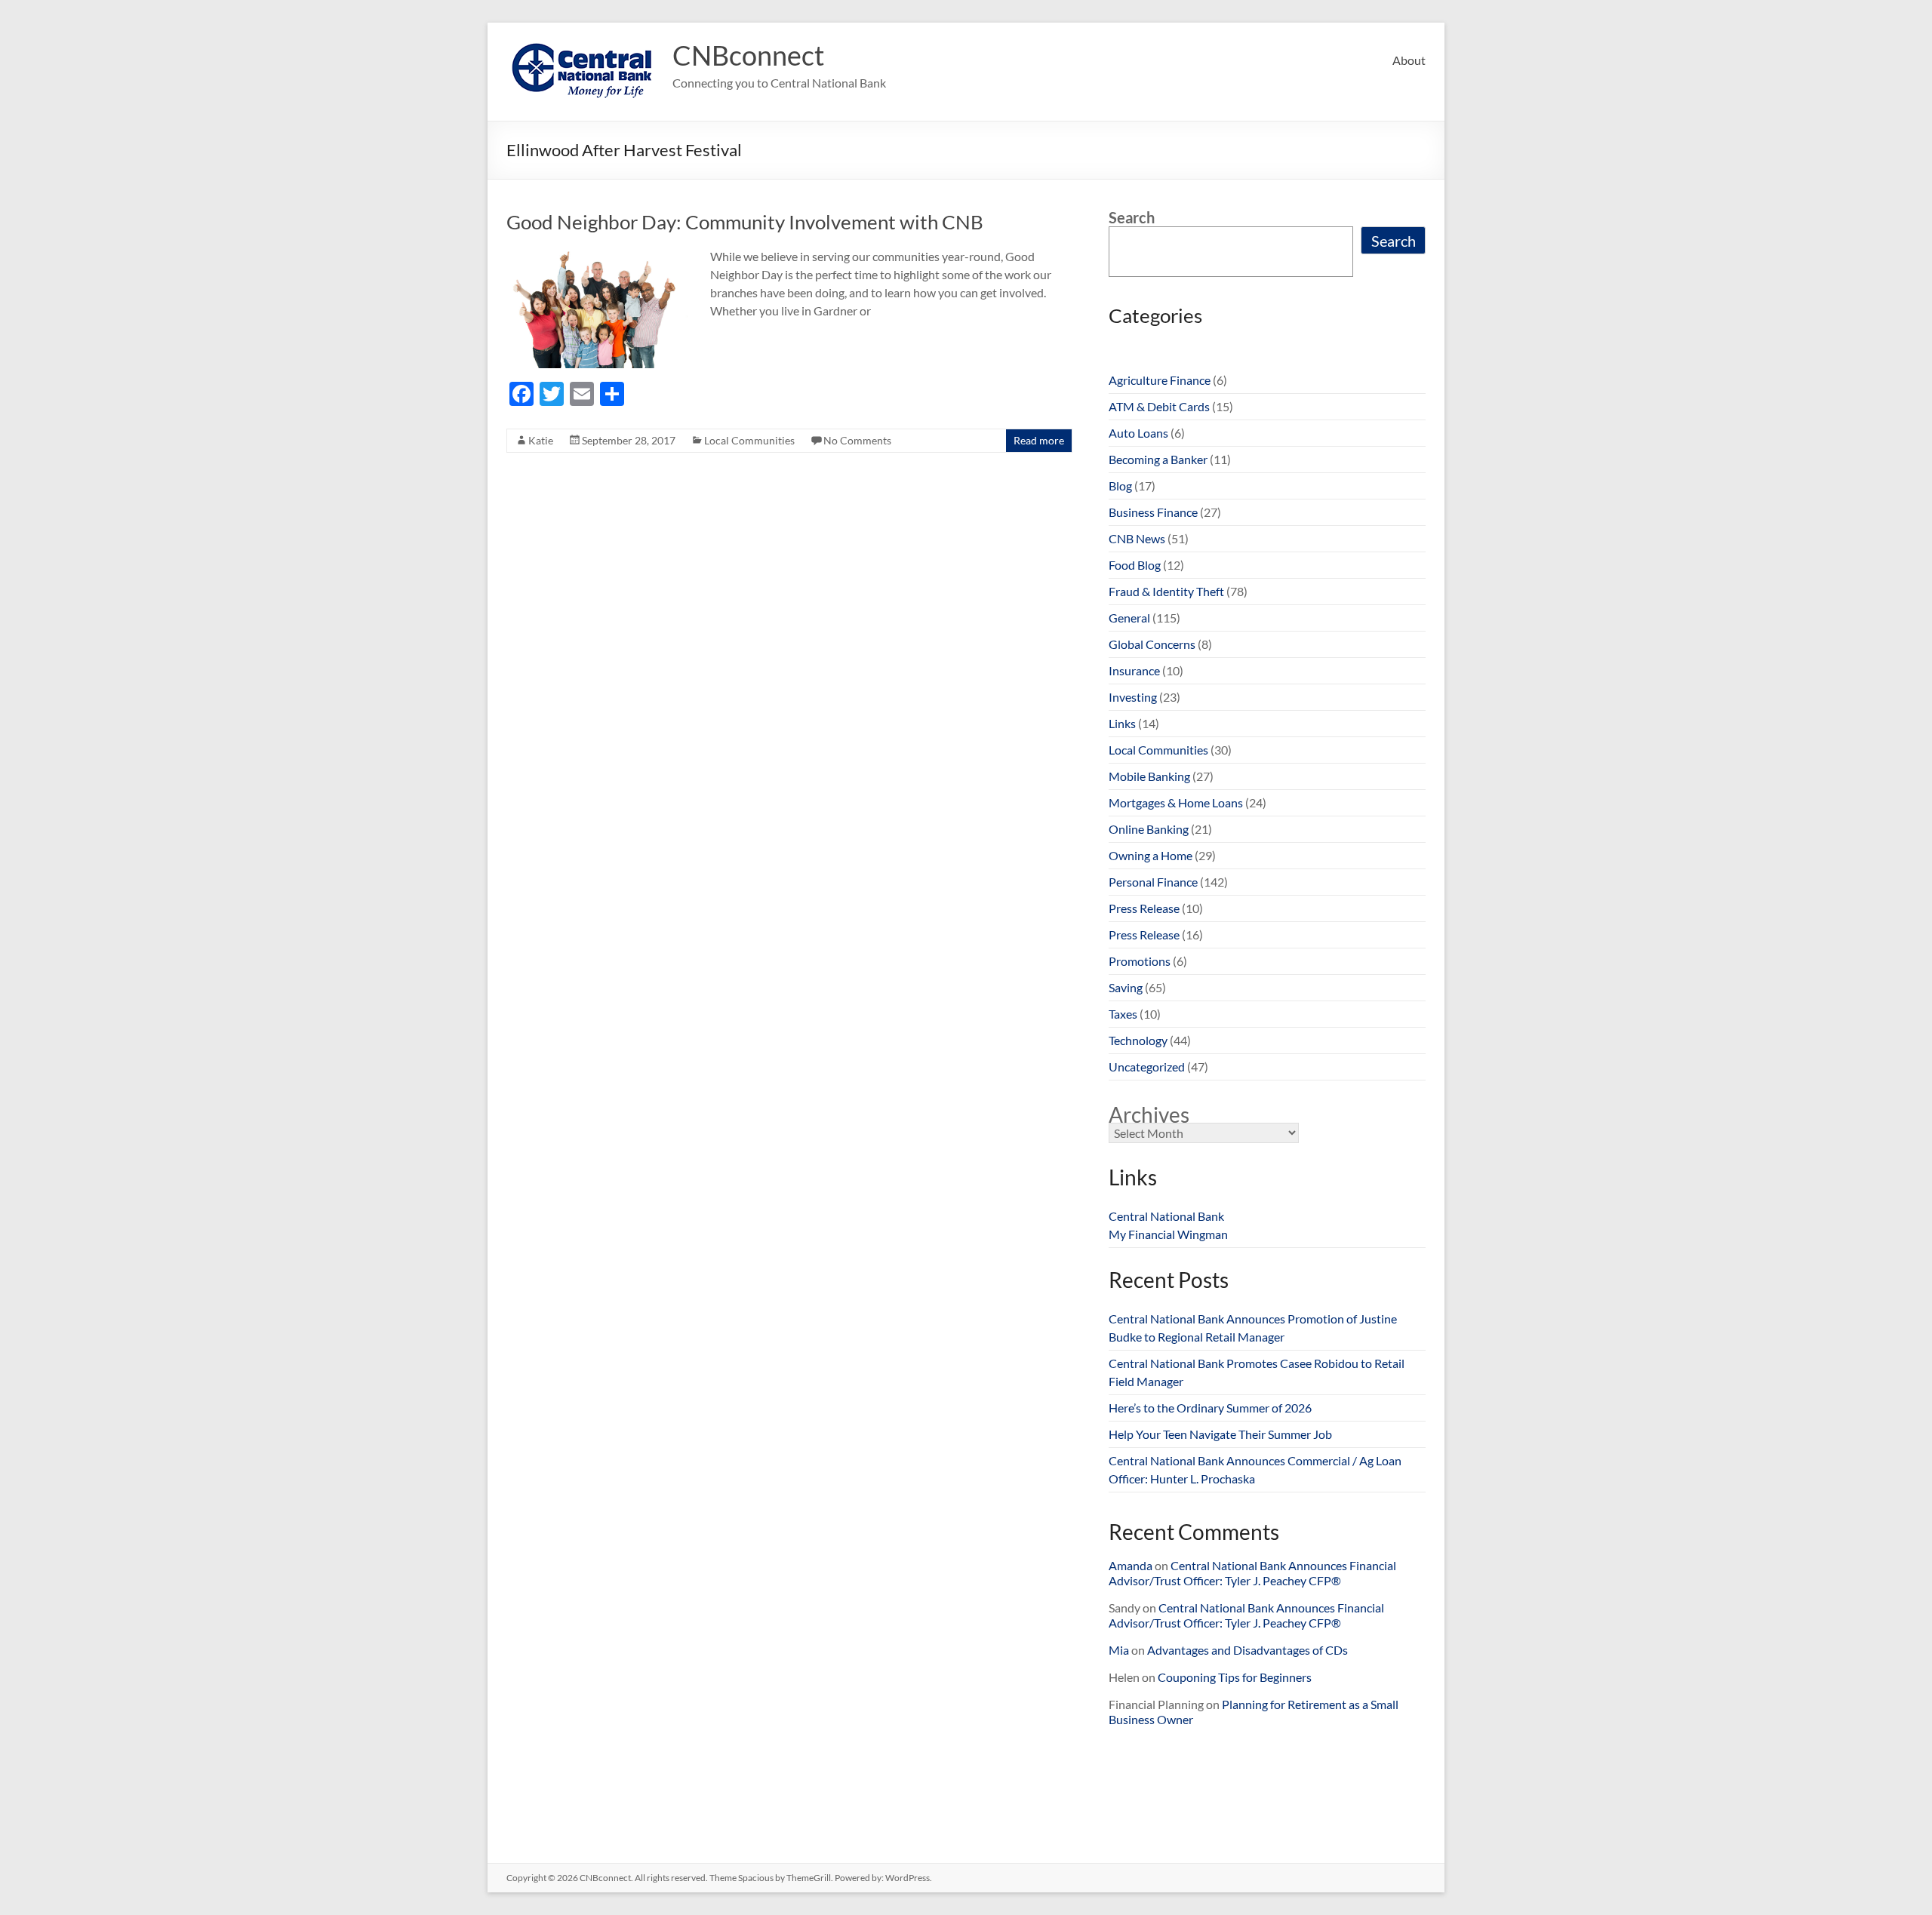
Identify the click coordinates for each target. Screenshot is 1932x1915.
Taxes (1123, 1014)
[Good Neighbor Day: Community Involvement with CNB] (597, 255)
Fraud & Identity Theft (1166, 591)
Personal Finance (1153, 882)
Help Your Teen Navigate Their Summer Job (1220, 1434)
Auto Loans (1138, 433)
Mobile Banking (1149, 776)
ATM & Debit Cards (1159, 406)
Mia (1119, 1650)
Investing (1133, 697)
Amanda (1131, 1565)
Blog (1120, 486)
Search (1132, 217)
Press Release (1144, 908)
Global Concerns (1152, 644)
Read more (1039, 440)
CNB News (1137, 538)
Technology (1138, 1040)
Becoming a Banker (1158, 459)
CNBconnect (748, 55)
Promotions (1140, 961)
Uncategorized (1147, 1067)
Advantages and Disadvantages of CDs (1247, 1650)
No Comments (857, 440)
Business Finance (1153, 512)
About (1409, 60)
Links (1122, 723)
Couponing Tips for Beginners (1235, 1677)
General (1129, 618)
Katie (541, 440)
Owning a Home (1151, 855)
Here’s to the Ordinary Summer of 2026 (1210, 1408)
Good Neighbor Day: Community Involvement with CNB (745, 222)
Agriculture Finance (1160, 380)
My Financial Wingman (1168, 1234)
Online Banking (1149, 829)
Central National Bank (1166, 1216)
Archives (1149, 1114)
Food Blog (1135, 565)
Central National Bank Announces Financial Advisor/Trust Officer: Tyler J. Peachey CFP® (1252, 1573)
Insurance (1134, 670)
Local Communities (749, 440)
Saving (1126, 987)
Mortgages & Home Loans (1176, 802)
